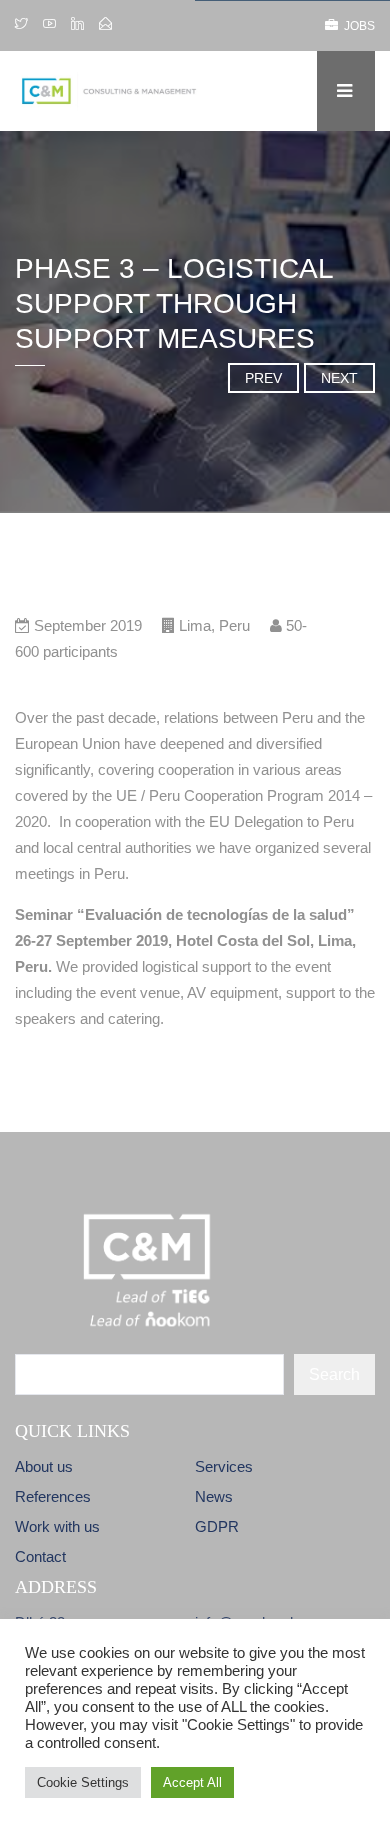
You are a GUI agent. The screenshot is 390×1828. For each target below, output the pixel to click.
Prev (263, 378)
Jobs (356, 26)
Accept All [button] (192, 1782)
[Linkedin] (77, 25)
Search (334, 1374)
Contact (40, 1556)
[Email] (105, 25)
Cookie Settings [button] (83, 1782)
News (214, 1496)
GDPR (217, 1526)
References (53, 1496)
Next (339, 378)
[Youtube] (49, 25)
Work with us (57, 1526)
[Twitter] (24, 25)
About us (44, 1466)
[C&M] (121, 90)
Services (224, 1466)
